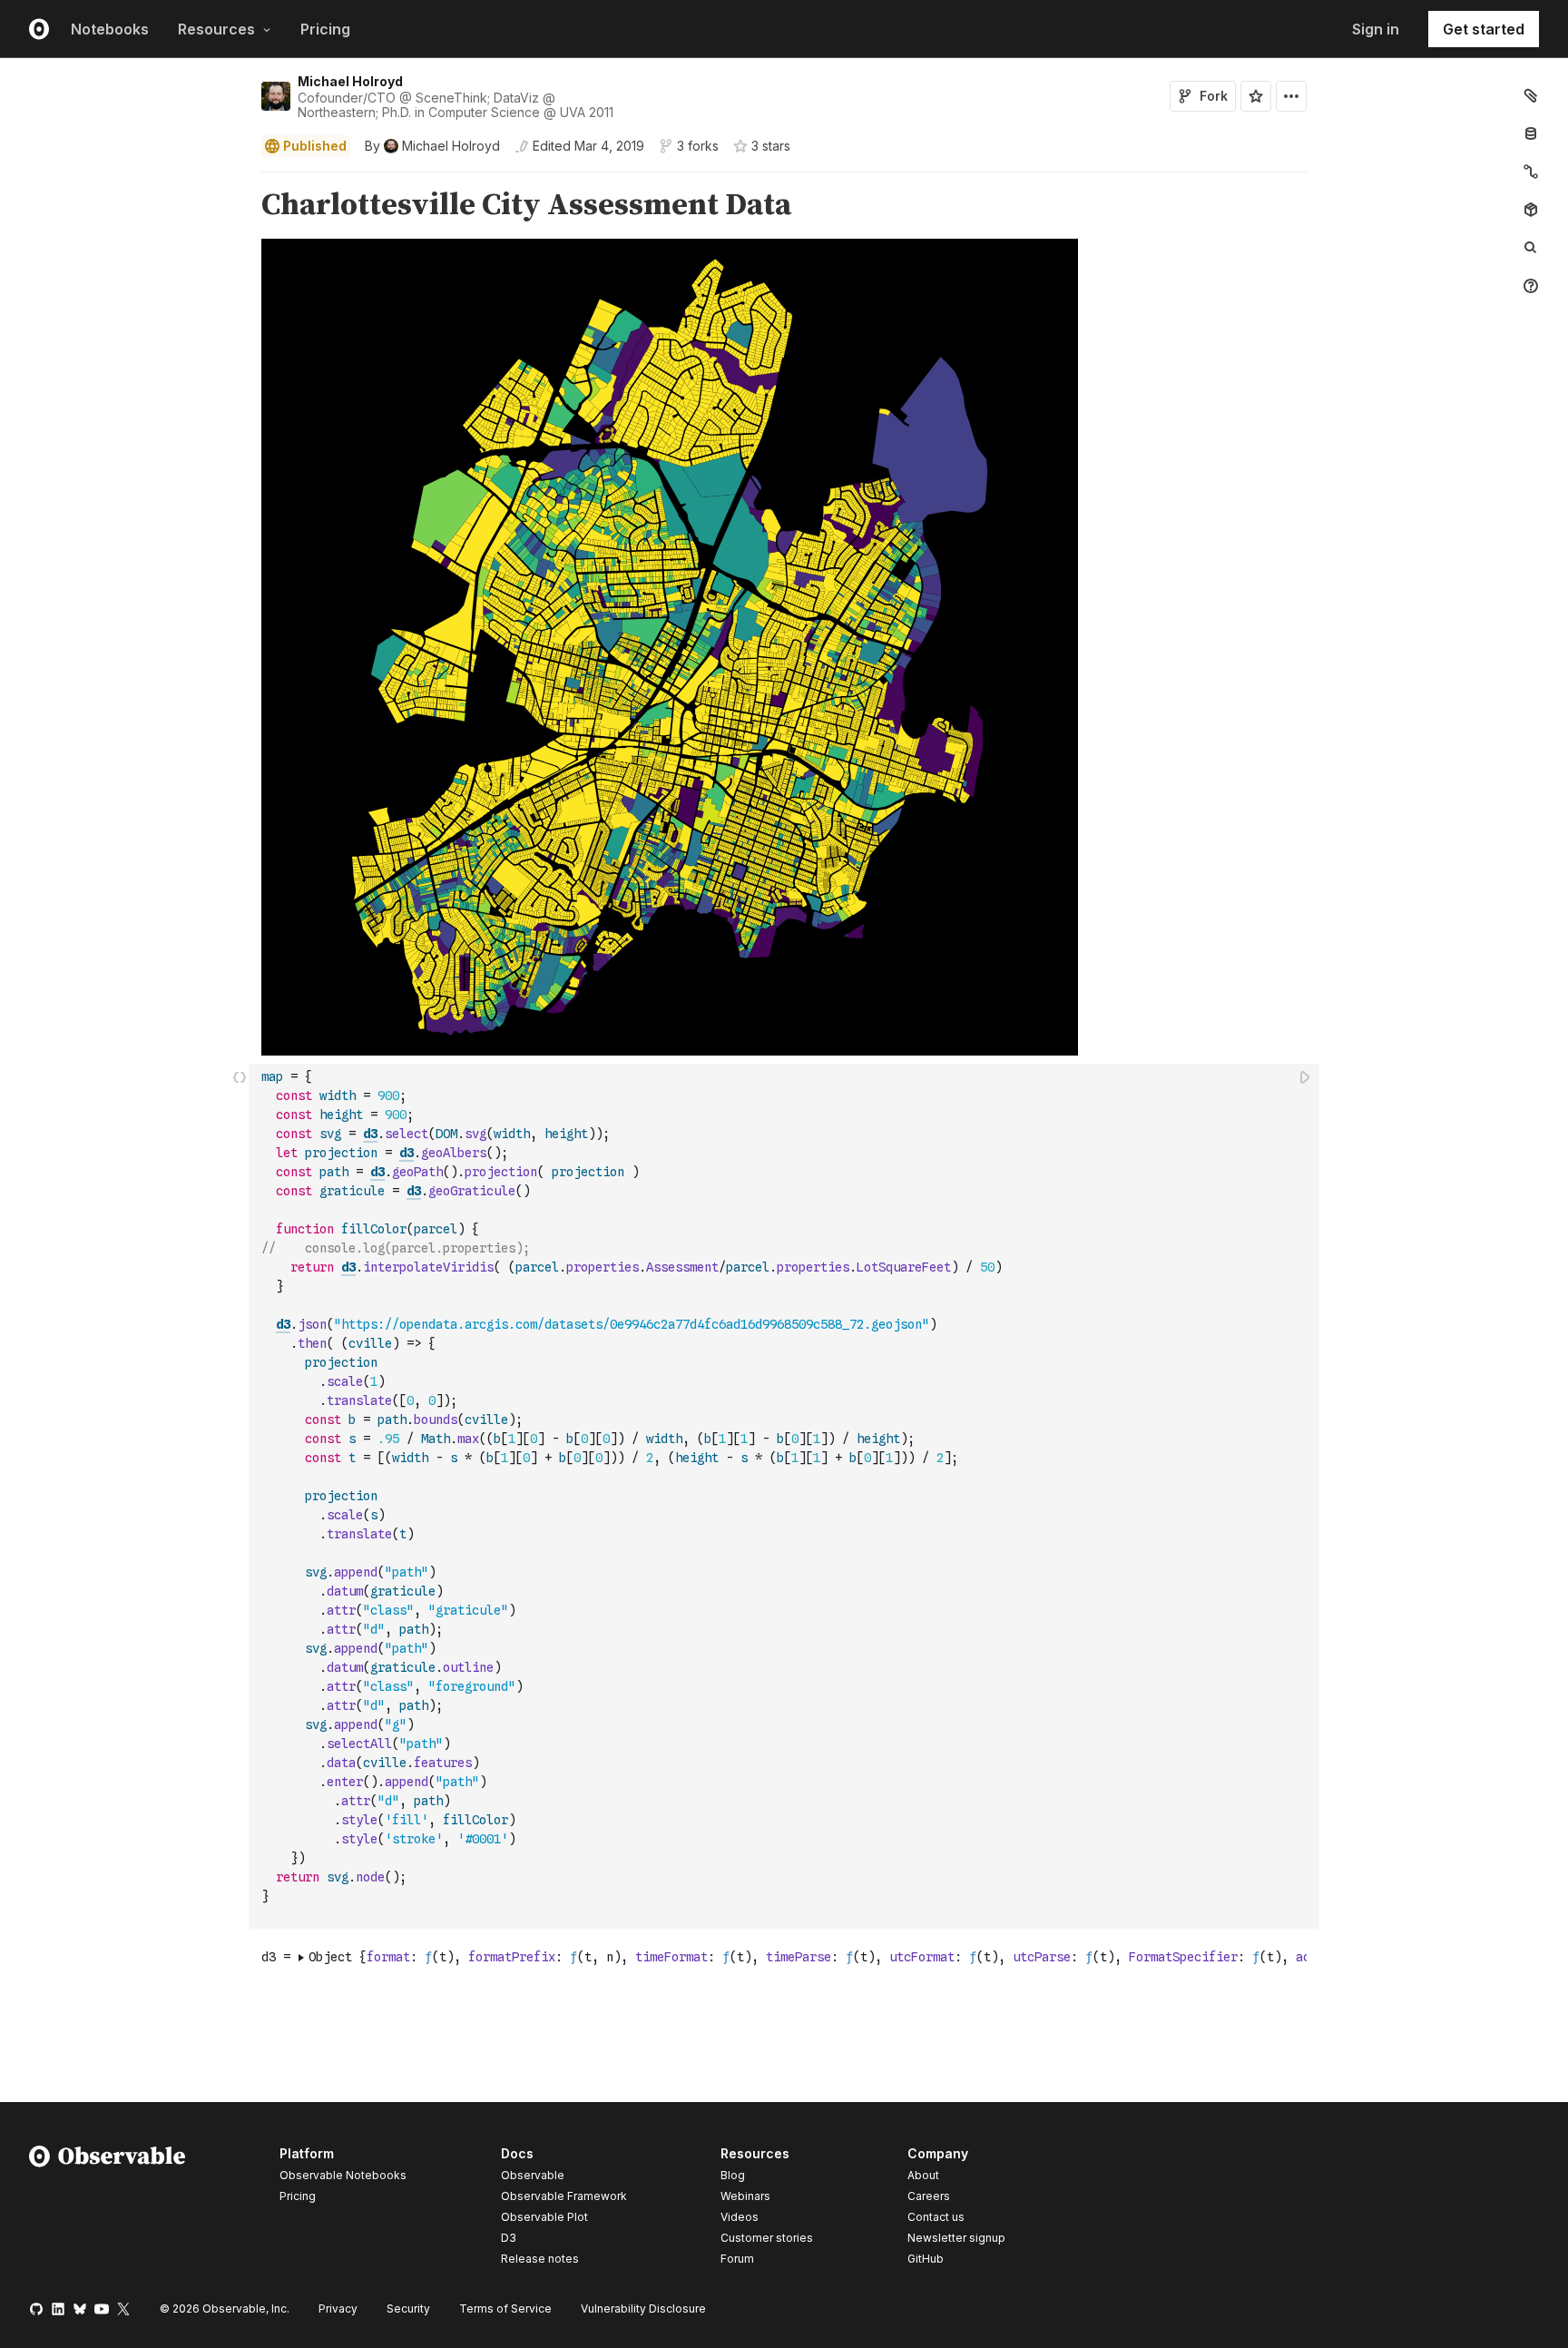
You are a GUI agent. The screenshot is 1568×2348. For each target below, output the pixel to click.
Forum (737, 2259)
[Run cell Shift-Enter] (1306, 1077)
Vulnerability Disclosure (643, 2309)
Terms (505, 2309)
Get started (1484, 29)
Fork (1214, 96)
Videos (740, 2217)
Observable (533, 2175)
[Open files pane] (1531, 95)
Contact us (936, 2217)
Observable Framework (564, 2196)
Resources (216, 29)
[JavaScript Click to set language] (240, 1496)
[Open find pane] (1531, 248)
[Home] (108, 2209)
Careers (929, 2196)
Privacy (338, 2309)
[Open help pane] (1531, 286)
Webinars (745, 2196)
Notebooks (110, 29)
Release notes (540, 2259)
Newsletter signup (956, 2238)
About (923, 2175)
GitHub (926, 2259)
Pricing (325, 29)
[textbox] (786, 1496)
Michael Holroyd (350, 81)
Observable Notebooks (343, 2175)
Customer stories (767, 2238)
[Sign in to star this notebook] (1256, 96)
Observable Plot (544, 2217)
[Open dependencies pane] (1531, 210)
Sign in (1376, 29)
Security (408, 2309)
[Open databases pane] (1531, 133)
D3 (509, 2238)
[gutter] (125, 206)
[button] (240, 180)
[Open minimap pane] (1531, 172)
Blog (733, 2175)
